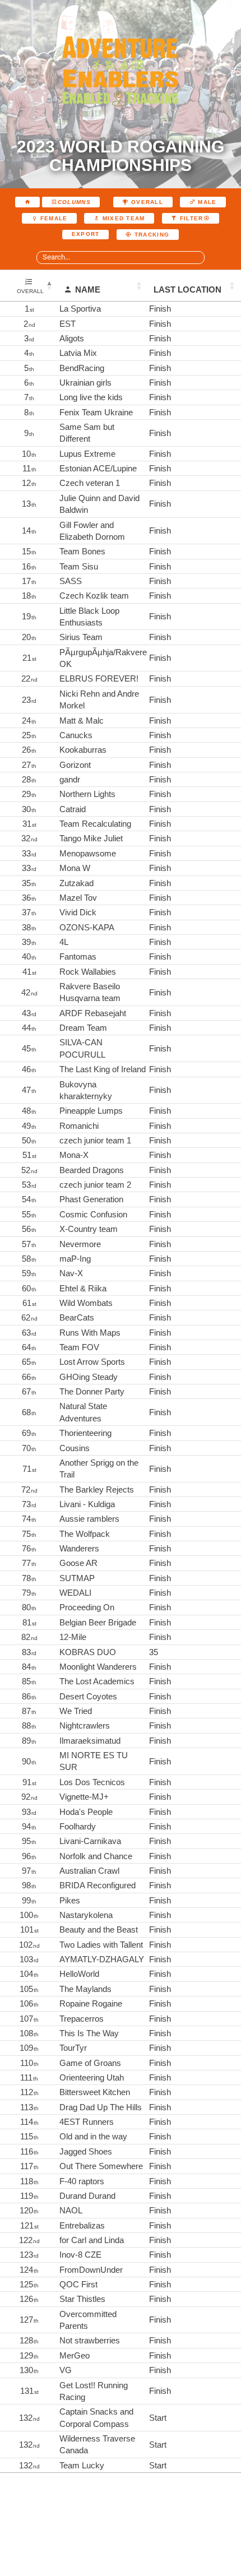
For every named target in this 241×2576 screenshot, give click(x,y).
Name (88, 289)
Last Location (187, 289)
